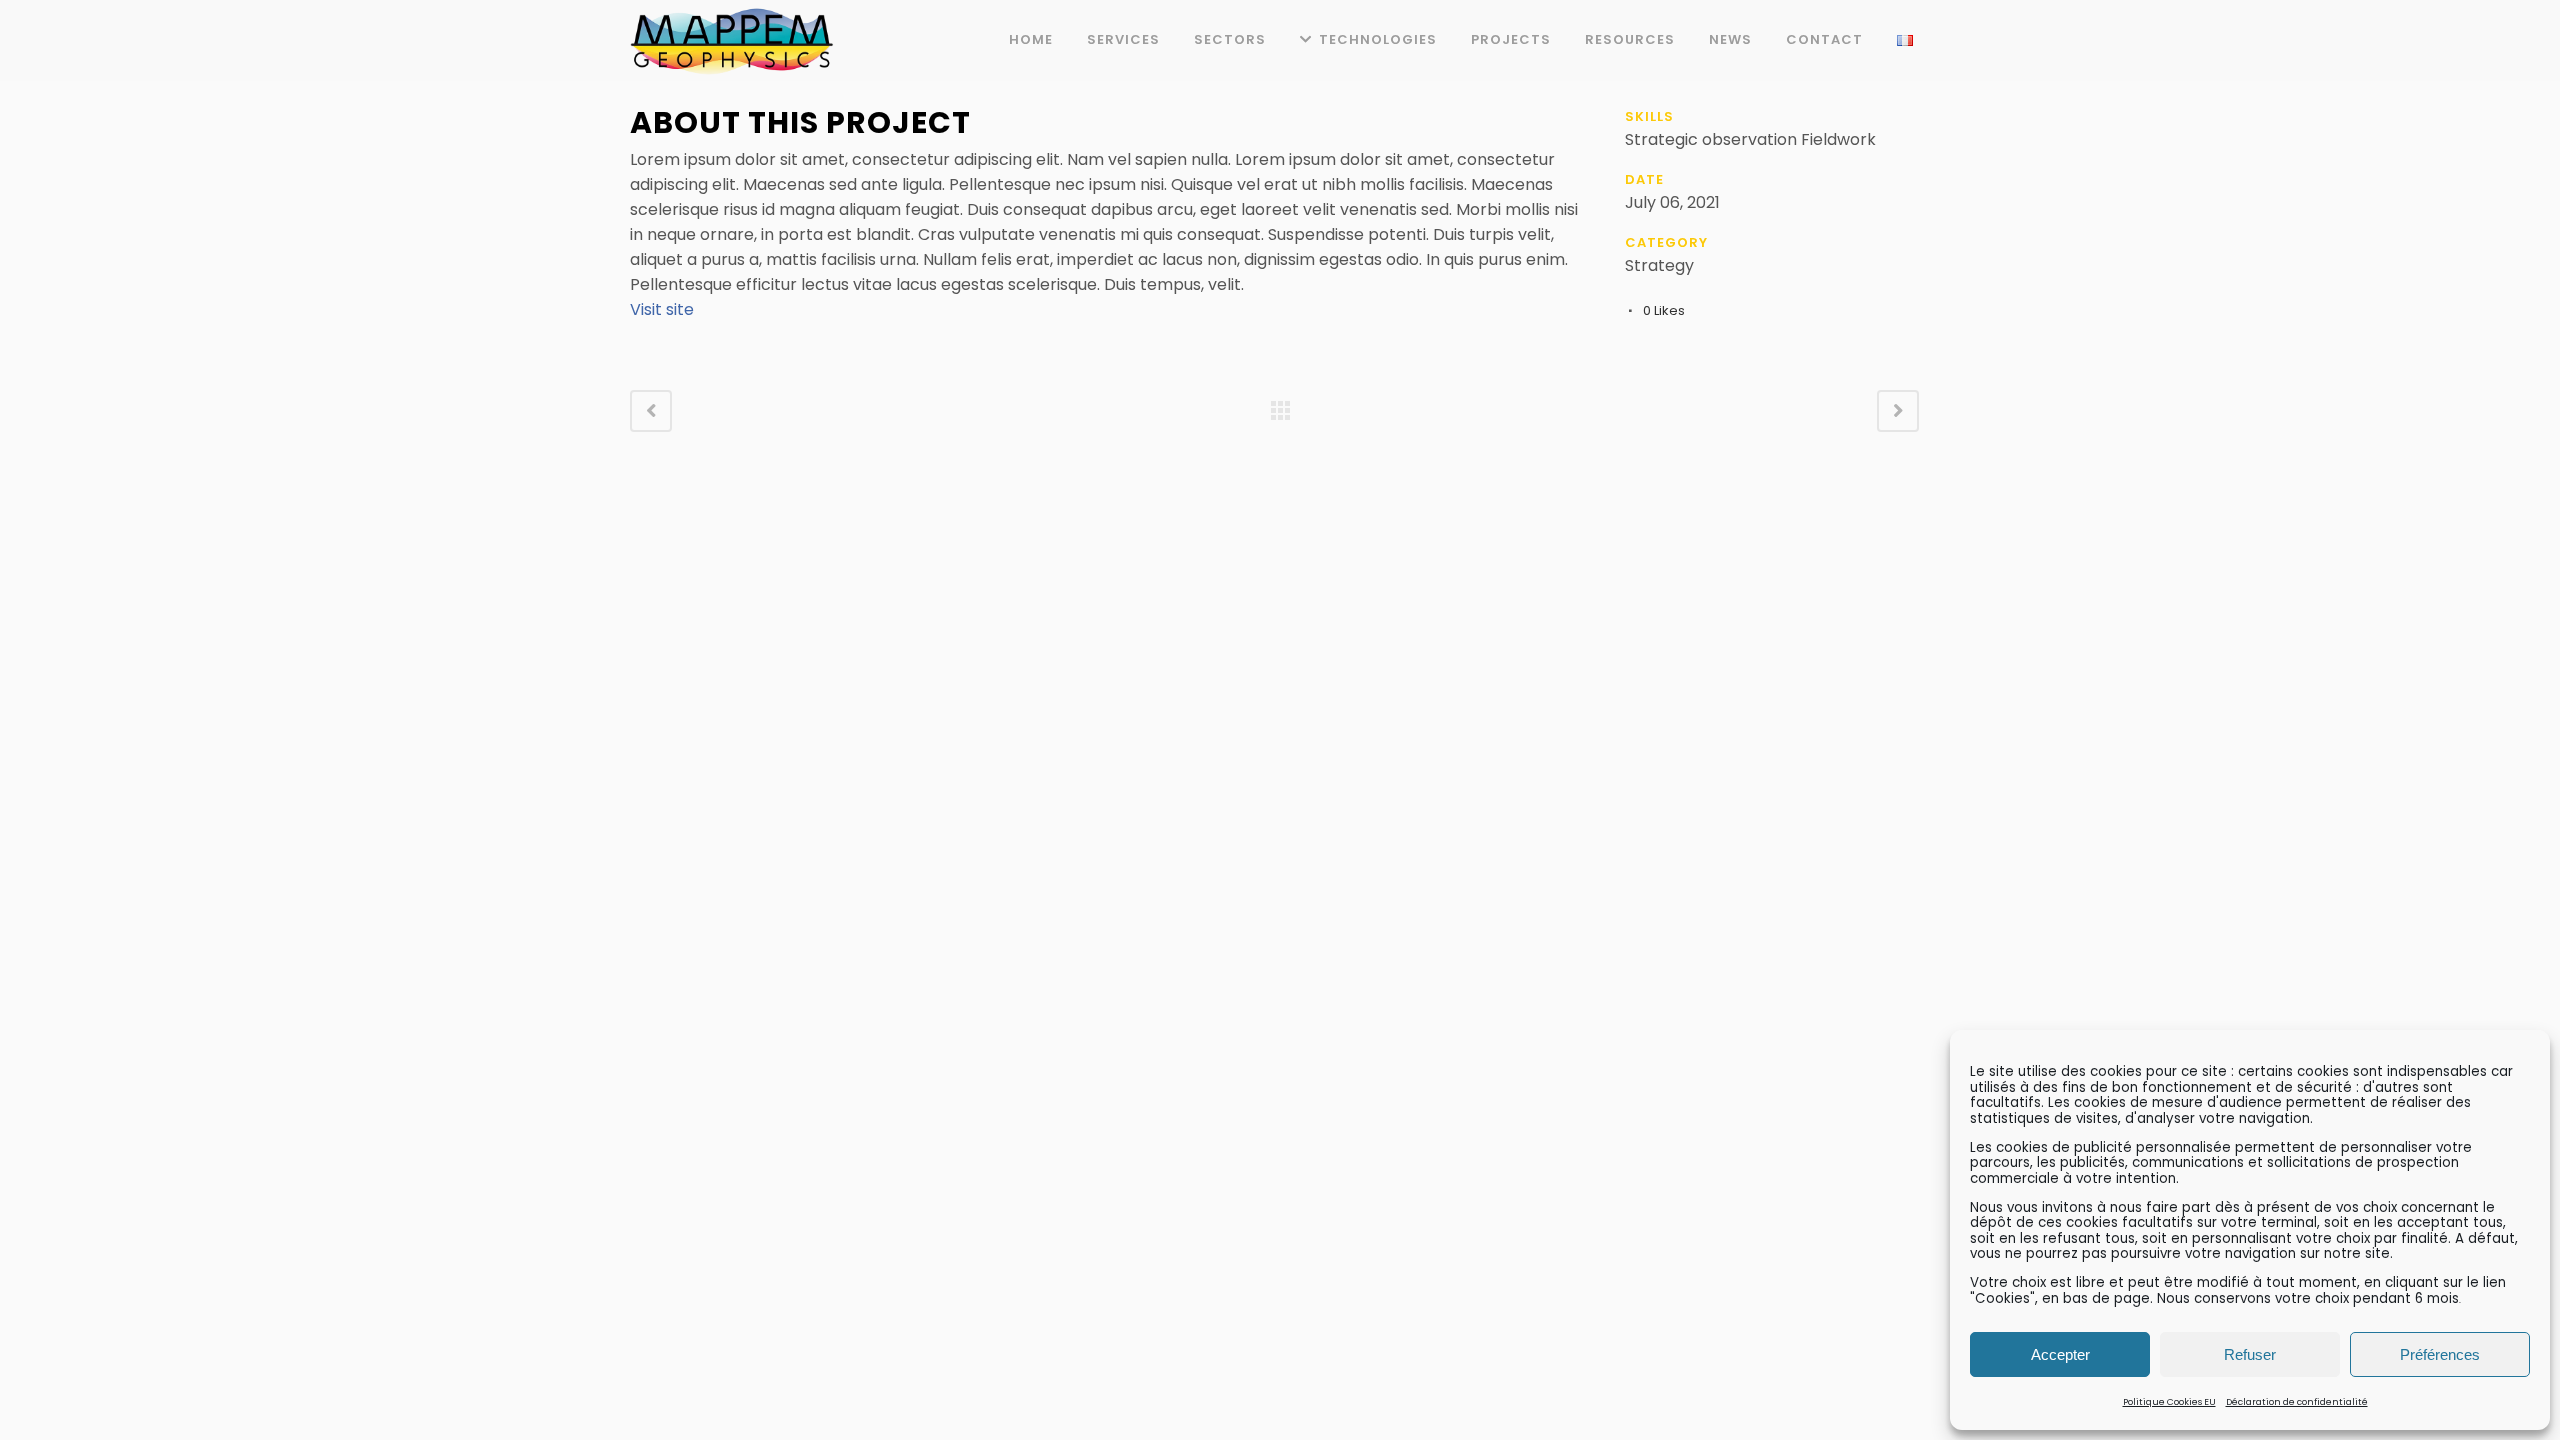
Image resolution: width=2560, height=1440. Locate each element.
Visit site (662, 309)
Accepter (2060, 1354)
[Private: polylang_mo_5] (632, 93)
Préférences (2440, 1354)
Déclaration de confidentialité (2297, 1402)
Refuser (2250, 1354)
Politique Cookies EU (2169, 1402)
